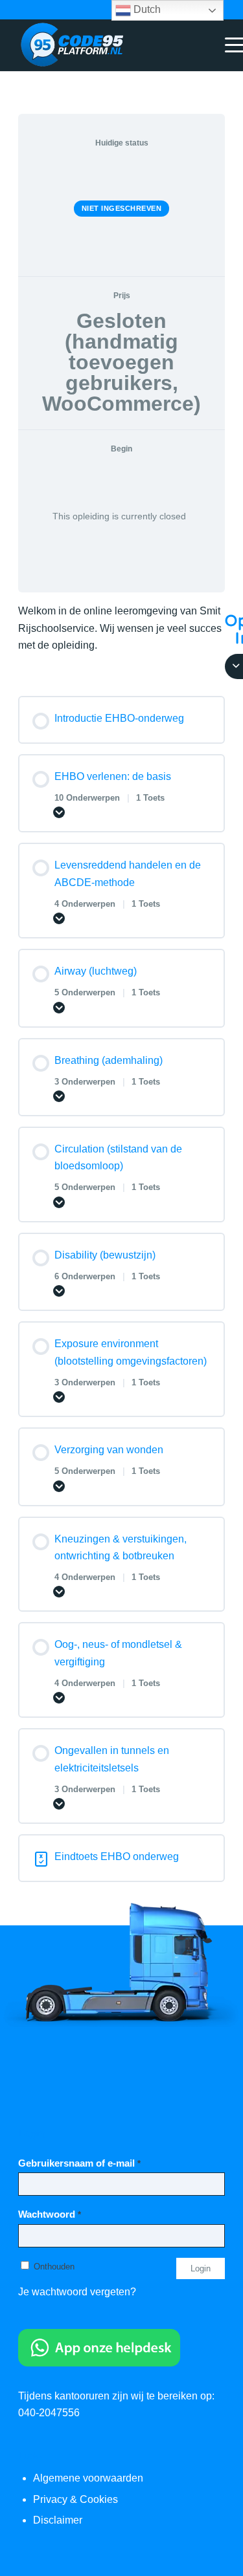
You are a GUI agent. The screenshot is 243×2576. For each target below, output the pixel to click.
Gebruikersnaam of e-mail (79, 2163)
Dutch (146, 9)
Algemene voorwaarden (88, 2478)
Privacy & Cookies (75, 2499)
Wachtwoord (50, 2214)
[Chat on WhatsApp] (99, 2363)
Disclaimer (58, 2520)
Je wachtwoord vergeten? (77, 2292)
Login (201, 2268)
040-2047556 (49, 2413)
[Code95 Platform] (101, 45)
